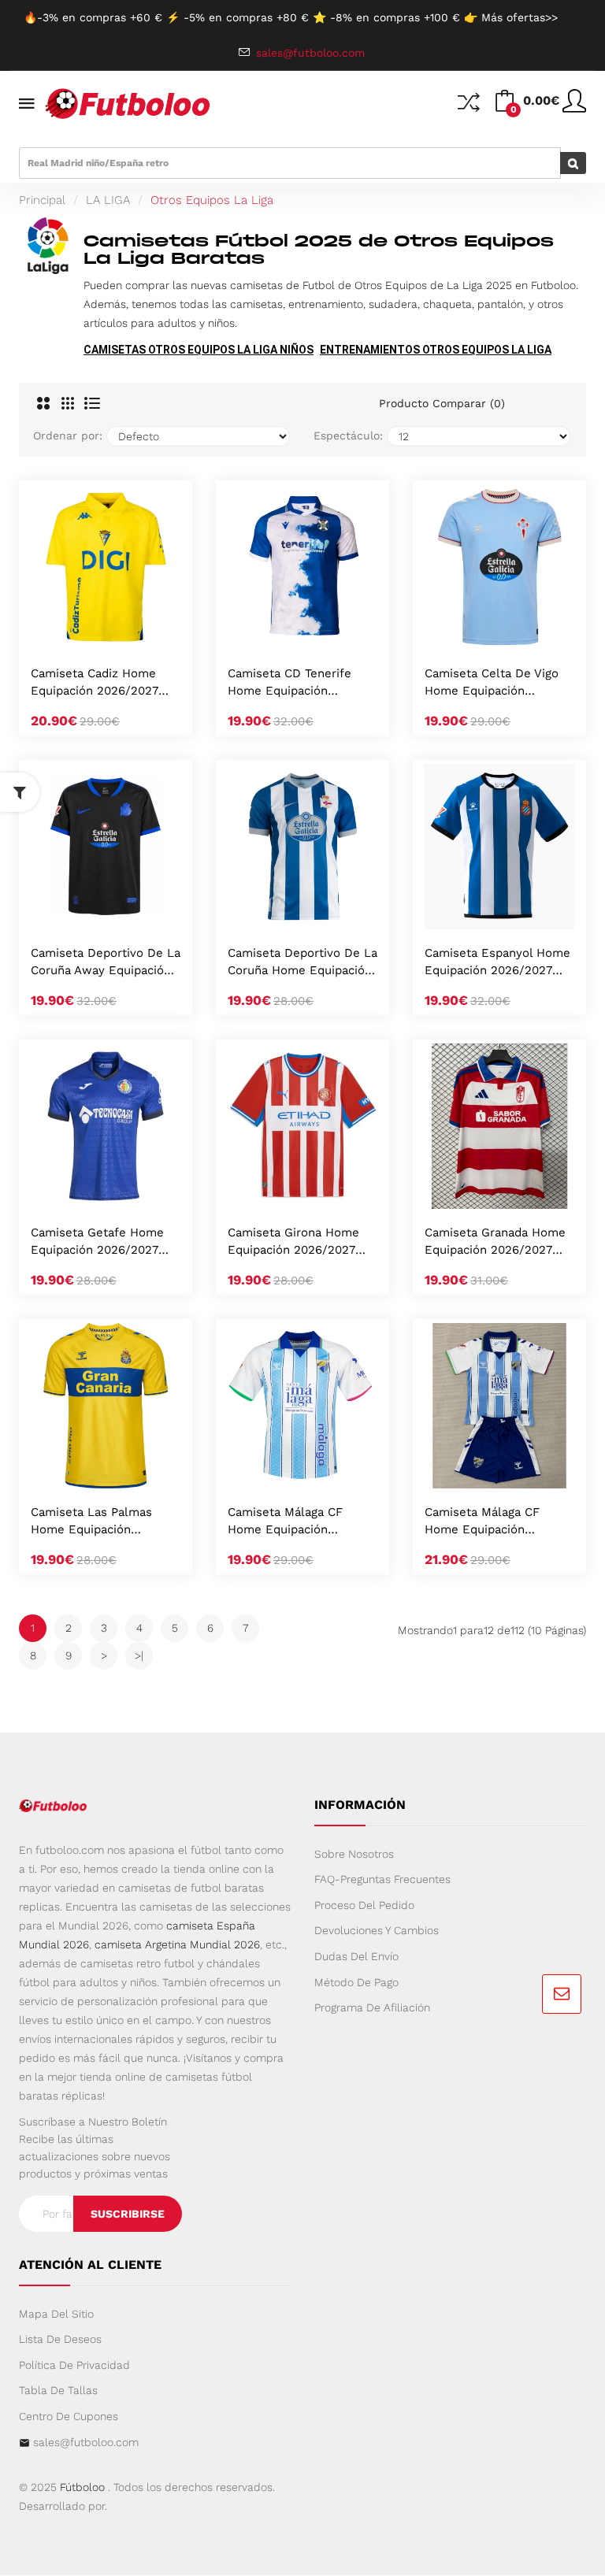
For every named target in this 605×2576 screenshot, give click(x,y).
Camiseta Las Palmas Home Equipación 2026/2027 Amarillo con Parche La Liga (100, 1522)
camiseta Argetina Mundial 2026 (177, 1944)
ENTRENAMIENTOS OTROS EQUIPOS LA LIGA (436, 350)
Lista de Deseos (60, 2339)
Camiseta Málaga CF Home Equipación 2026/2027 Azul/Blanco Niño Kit (492, 1522)
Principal (42, 200)
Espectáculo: (348, 436)
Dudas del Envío (356, 1956)
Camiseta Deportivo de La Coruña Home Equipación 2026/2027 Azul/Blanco (302, 963)
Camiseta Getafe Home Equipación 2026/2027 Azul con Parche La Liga (99, 1242)
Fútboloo (82, 2487)
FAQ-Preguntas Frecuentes (382, 1879)
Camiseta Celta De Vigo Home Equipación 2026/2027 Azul (492, 683)
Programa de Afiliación (372, 2007)
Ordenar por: (68, 436)
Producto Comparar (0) (442, 403)
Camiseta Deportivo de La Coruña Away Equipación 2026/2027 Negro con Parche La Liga (106, 963)
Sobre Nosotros (354, 1854)
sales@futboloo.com (86, 2442)
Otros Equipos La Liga (212, 200)
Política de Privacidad (74, 2365)
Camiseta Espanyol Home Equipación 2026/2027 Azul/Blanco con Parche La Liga (497, 963)
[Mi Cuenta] (574, 107)
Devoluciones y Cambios (377, 1930)
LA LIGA (108, 200)
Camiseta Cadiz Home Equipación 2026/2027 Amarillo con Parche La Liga (98, 683)
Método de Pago (356, 1982)
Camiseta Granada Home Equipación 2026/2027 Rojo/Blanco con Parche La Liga (495, 1242)
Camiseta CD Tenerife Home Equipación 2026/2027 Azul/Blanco (295, 683)
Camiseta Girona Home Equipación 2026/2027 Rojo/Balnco (293, 1242)
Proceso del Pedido (364, 1905)
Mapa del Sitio (56, 2314)
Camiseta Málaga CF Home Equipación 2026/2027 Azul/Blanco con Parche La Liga (295, 1522)
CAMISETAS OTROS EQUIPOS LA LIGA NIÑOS (199, 350)
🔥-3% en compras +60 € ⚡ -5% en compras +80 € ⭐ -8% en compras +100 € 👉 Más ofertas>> (291, 17)
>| (139, 1655)
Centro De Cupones (69, 2416)
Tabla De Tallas (58, 2390)
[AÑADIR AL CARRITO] (85, 633)
